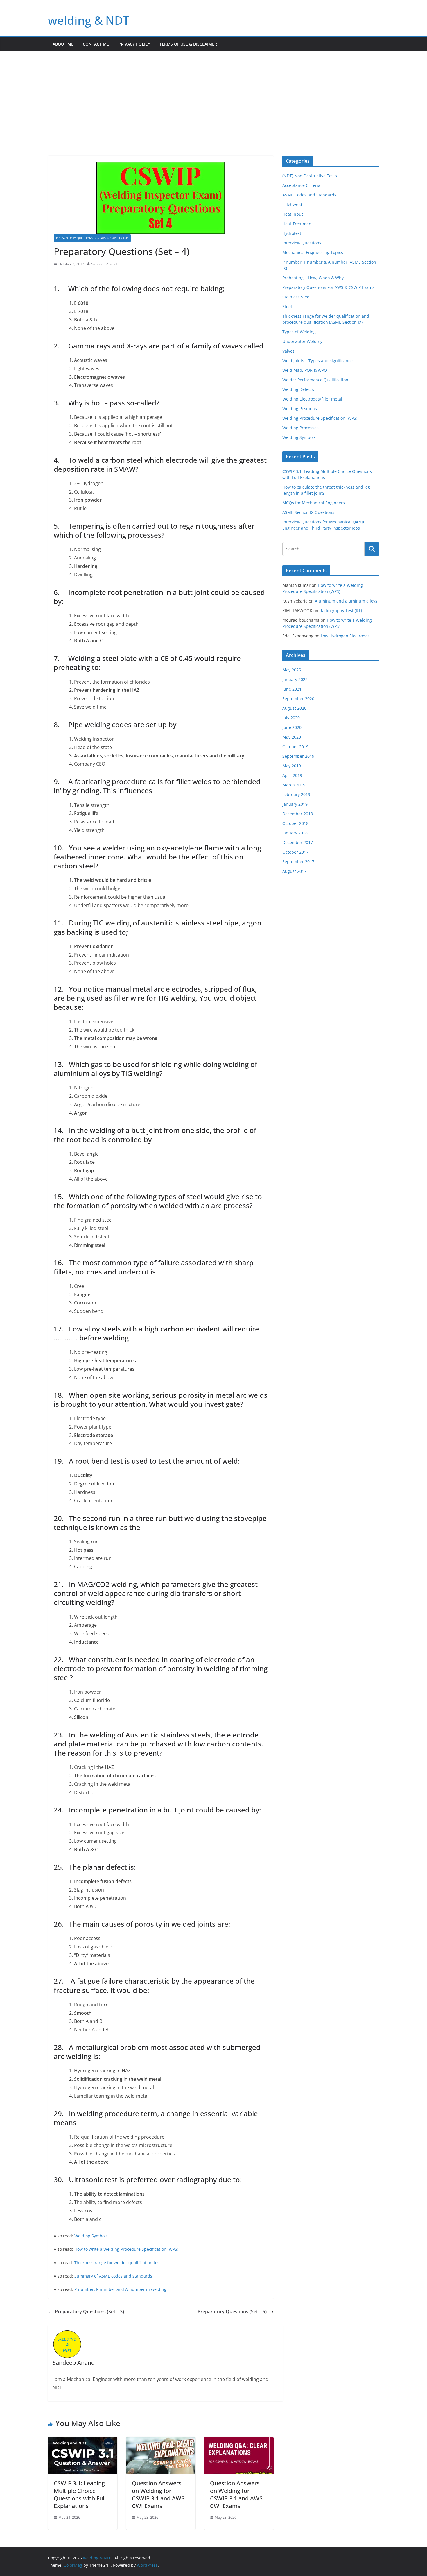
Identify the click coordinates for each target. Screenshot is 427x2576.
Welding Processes (300, 428)
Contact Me (96, 44)
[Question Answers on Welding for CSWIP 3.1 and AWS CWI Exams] (161, 2441)
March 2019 (294, 785)
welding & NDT (89, 20)
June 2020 (292, 727)
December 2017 (298, 842)
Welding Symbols (91, 2236)
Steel (287, 306)
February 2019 (296, 794)
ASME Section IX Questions (308, 512)
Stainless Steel (296, 297)
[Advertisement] (214, 95)
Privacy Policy (134, 44)
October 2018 (295, 823)
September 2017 (298, 862)
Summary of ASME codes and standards (113, 2276)
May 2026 (292, 670)
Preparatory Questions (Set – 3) (89, 2312)
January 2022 (295, 679)
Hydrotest (292, 233)
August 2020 (294, 708)
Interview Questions (302, 243)
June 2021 (292, 689)
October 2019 (295, 747)
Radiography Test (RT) (341, 611)
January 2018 (295, 833)
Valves (288, 351)
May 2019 (292, 766)
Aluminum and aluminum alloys (346, 601)
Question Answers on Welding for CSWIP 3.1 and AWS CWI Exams (158, 2494)
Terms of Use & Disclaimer (188, 44)
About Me (63, 44)
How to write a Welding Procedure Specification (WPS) (126, 2249)
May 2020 (292, 737)
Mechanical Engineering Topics (313, 252)
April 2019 (292, 775)
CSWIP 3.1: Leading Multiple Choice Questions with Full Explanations (80, 2494)
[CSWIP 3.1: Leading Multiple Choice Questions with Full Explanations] (83, 2441)
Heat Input (293, 214)
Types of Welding (299, 332)
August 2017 (294, 871)
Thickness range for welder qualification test (118, 2263)
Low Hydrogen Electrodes (345, 636)
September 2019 (298, 756)
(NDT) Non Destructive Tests (310, 176)
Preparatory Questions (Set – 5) (232, 2312)
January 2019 (295, 804)
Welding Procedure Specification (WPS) (320, 418)
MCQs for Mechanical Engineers (314, 503)
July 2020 (291, 718)
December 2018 (298, 814)
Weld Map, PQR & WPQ (305, 370)
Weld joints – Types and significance (317, 361)
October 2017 (295, 852)
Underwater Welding (303, 341)
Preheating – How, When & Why (313, 278)
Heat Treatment (298, 224)
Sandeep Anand (104, 264)
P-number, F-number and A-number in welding (120, 2289)
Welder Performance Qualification (315, 380)
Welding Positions (300, 409)
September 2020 (298, 699)
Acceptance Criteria (301, 185)
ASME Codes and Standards (309, 195)
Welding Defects (298, 389)
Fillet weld (292, 204)
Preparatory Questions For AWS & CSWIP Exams (92, 238)
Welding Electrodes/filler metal (312, 399)
